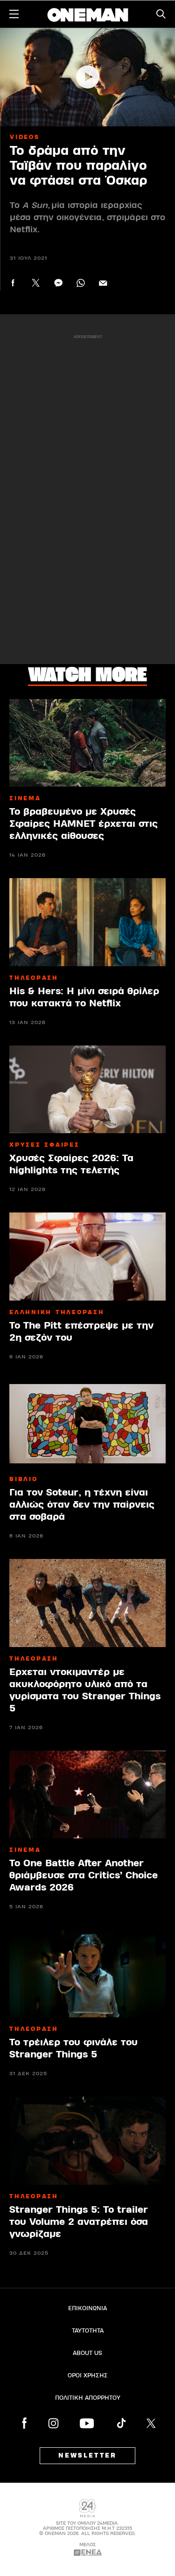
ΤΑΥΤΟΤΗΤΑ (88, 2331)
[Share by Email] (103, 283)
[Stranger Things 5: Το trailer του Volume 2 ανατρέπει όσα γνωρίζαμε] (87, 2140)
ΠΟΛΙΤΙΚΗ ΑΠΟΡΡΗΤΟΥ (88, 2398)
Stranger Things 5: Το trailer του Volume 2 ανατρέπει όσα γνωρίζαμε (79, 2222)
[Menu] (14, 14)
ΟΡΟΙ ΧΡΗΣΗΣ (88, 2375)
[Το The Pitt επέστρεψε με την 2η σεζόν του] (87, 1256)
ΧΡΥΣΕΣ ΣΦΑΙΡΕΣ (45, 1145)
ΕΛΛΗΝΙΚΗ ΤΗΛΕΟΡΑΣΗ (57, 1312)
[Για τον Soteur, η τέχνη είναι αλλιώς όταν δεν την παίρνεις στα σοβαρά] (87, 1424)
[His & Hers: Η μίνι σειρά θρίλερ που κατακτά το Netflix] (87, 922)
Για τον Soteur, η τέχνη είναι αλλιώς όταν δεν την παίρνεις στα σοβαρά (82, 1505)
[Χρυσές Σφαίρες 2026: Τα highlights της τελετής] (87, 1089)
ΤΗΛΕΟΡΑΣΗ (34, 978)
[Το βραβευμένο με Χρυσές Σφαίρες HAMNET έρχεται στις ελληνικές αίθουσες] (87, 743)
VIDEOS (25, 137)
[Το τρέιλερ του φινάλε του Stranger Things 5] (87, 1974)
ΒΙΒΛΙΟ (24, 1479)
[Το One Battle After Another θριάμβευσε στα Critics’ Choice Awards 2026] (87, 1794)
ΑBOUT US (87, 2353)
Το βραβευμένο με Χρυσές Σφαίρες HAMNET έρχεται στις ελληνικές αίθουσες (84, 824)
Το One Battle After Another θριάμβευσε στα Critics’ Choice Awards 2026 (84, 1875)
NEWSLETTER (87, 2456)
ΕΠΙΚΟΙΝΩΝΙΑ (87, 2308)
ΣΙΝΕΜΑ (25, 798)
